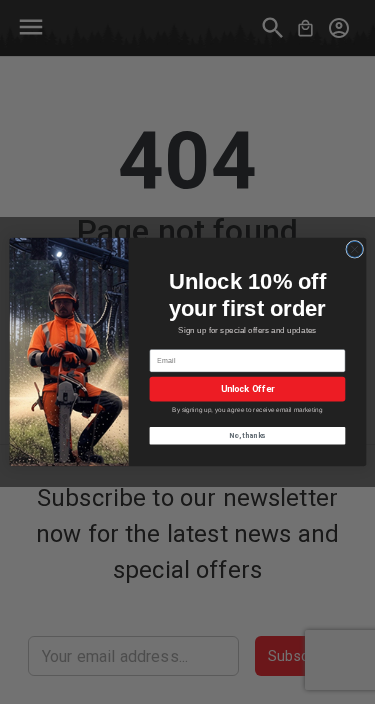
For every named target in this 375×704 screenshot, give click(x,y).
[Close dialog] (354, 249)
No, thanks (247, 435)
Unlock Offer (247, 389)
